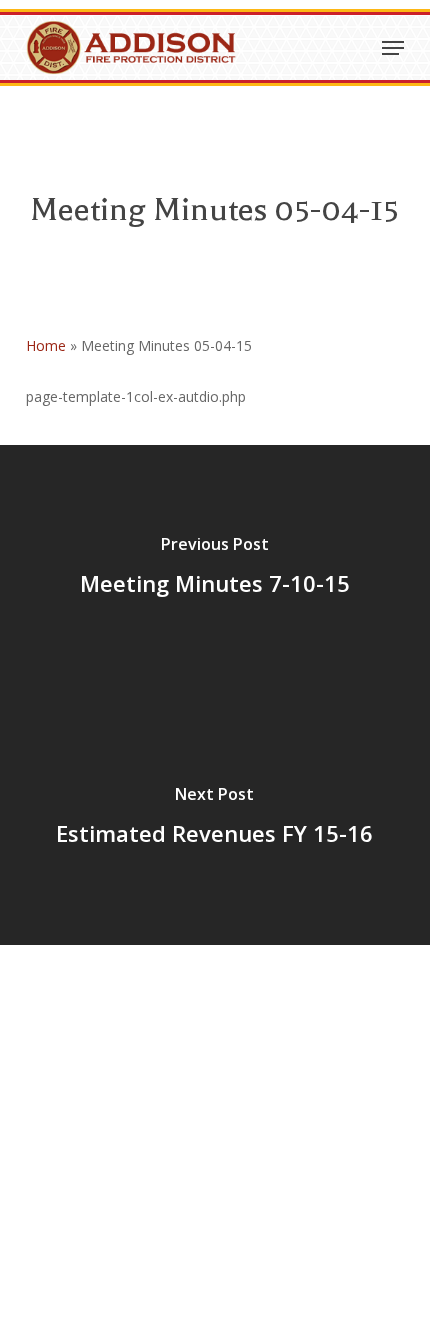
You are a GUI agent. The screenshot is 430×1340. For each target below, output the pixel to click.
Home (46, 345)
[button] (393, 48)
